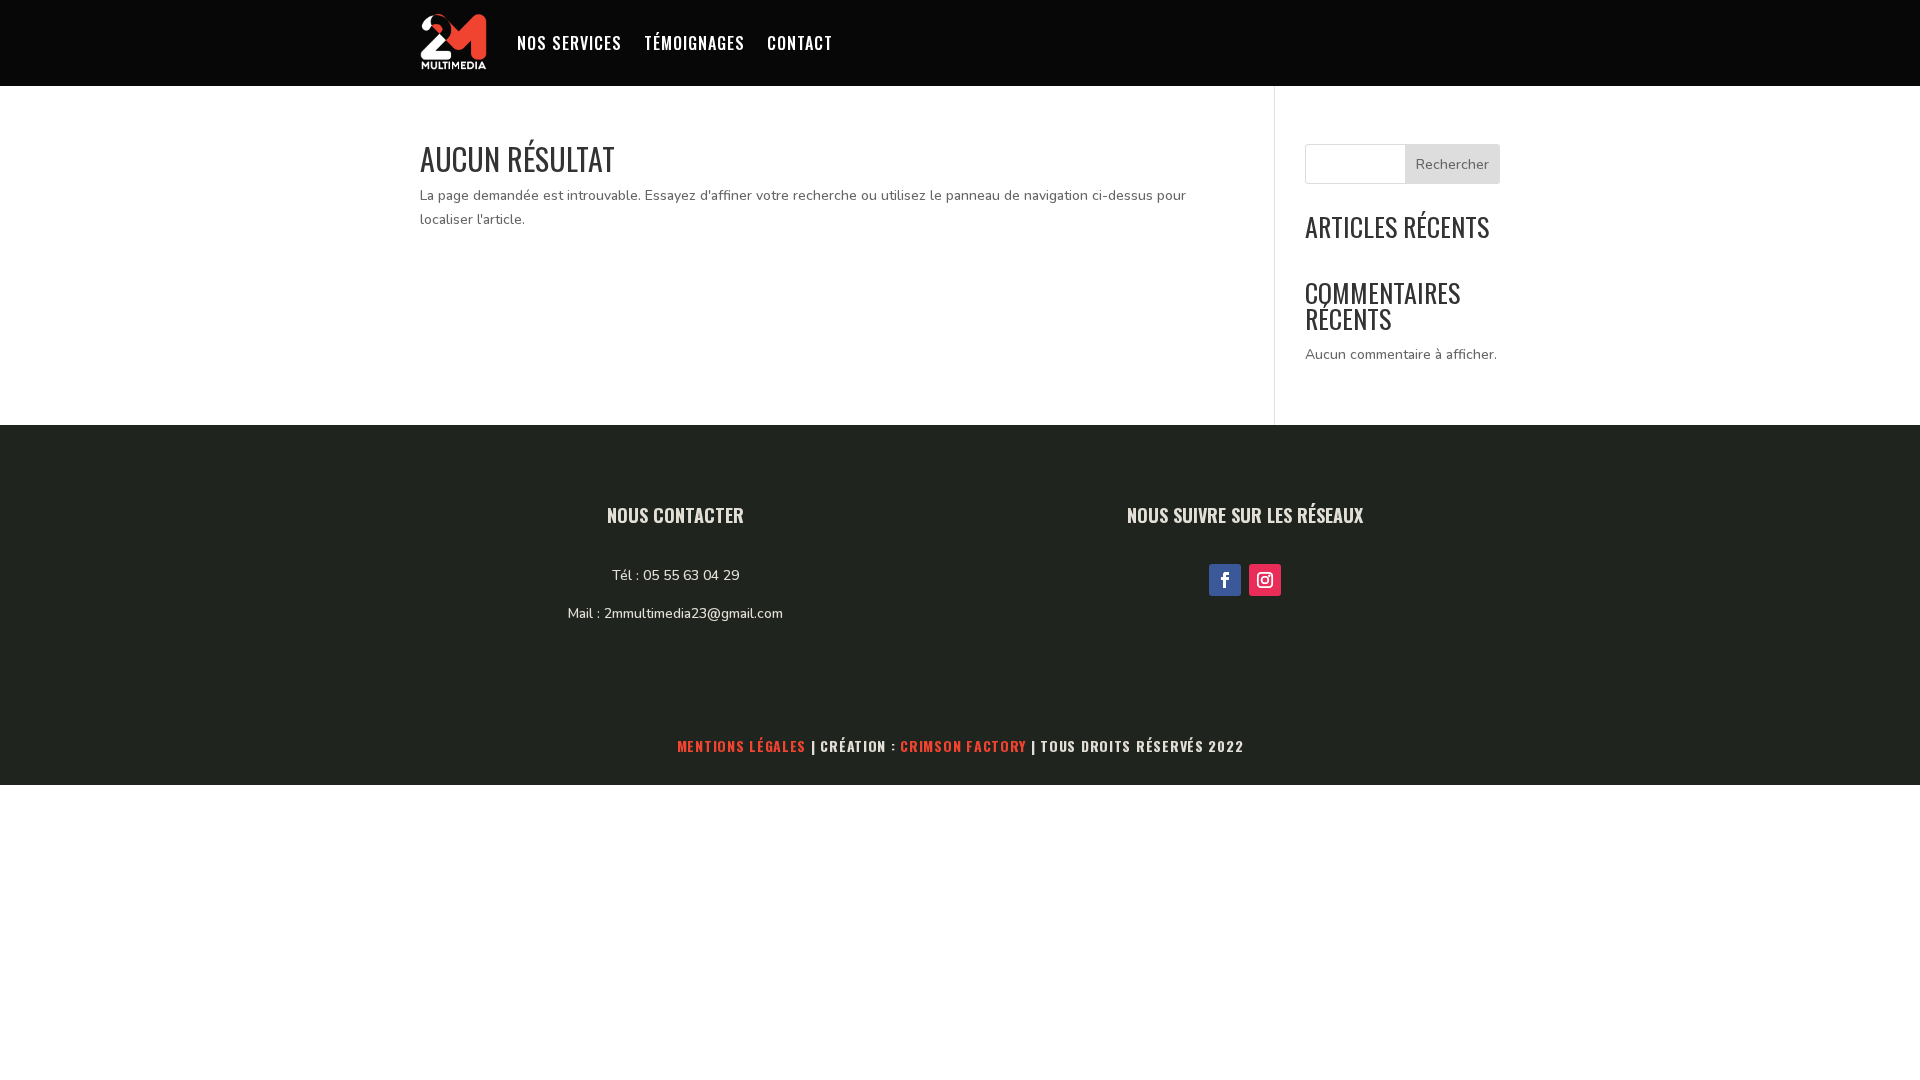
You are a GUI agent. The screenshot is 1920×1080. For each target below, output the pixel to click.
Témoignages (694, 43)
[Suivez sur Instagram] (1265, 580)
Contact (800, 43)
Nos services (569, 43)
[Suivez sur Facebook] (1225, 580)
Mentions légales (742, 745)
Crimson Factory (963, 745)
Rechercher (1452, 164)
